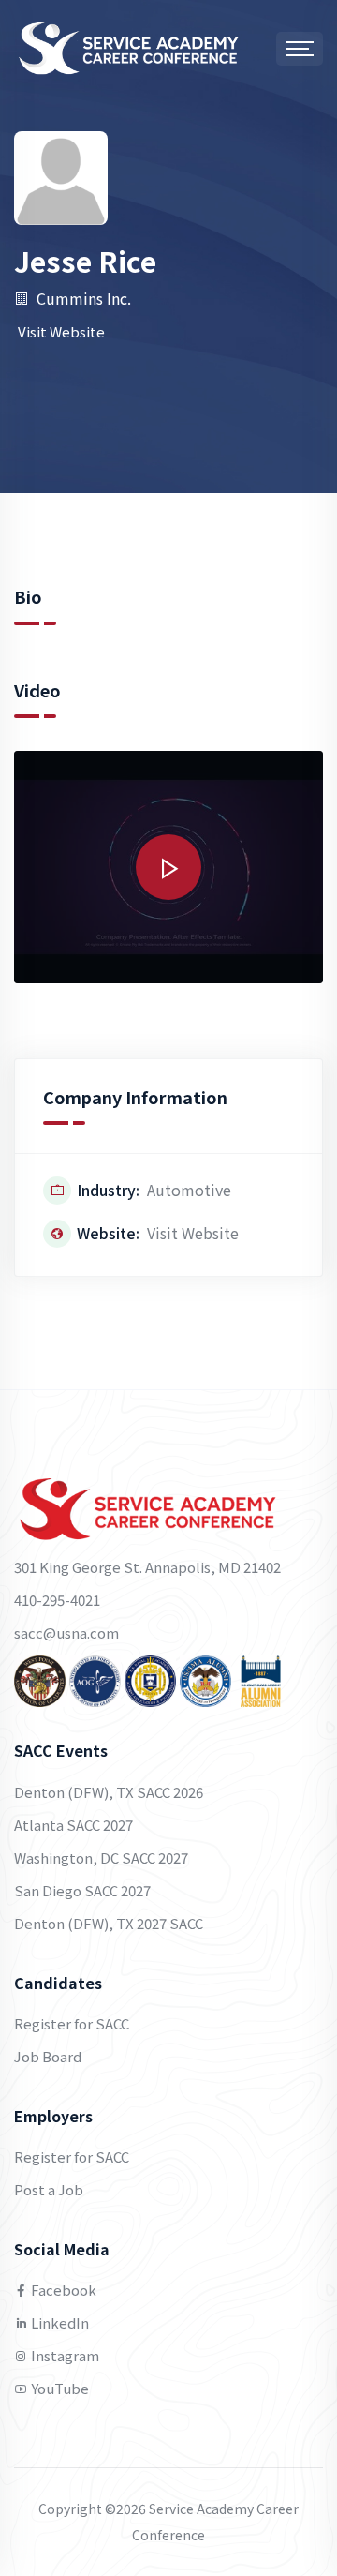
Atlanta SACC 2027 (73, 1825)
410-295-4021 (57, 1600)
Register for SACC (72, 2023)
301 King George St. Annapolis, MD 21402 (147, 1567)
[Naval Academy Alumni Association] (150, 1678)
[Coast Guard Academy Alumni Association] (261, 1678)
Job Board (48, 2056)
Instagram (64, 2355)
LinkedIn (59, 2322)
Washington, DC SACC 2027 (101, 1857)
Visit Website (61, 331)
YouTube (59, 2388)
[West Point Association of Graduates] (40, 1678)
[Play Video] (168, 867)
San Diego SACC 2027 (82, 1890)
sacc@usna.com (66, 1632)
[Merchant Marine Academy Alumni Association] (205, 1678)
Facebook (62, 2290)
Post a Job (49, 2189)
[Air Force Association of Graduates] (95, 1678)
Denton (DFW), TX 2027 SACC (109, 1923)
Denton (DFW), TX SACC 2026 (109, 1792)
